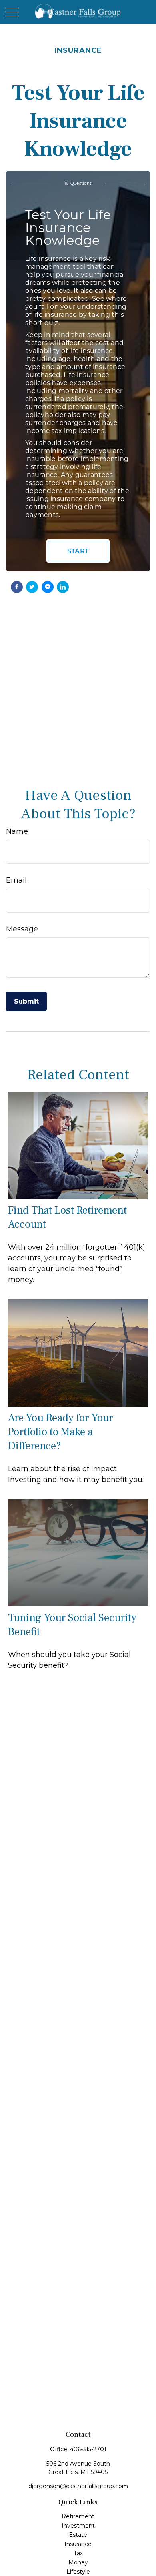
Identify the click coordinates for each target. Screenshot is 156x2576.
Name (17, 831)
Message (22, 929)
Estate (78, 2535)
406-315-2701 (88, 2449)
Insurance (78, 2544)
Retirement (78, 2516)
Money (78, 2562)
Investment (78, 2526)
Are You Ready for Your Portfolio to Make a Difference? (61, 1432)
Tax (78, 2553)
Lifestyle (78, 2572)
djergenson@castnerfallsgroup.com (78, 2486)
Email (16, 880)
